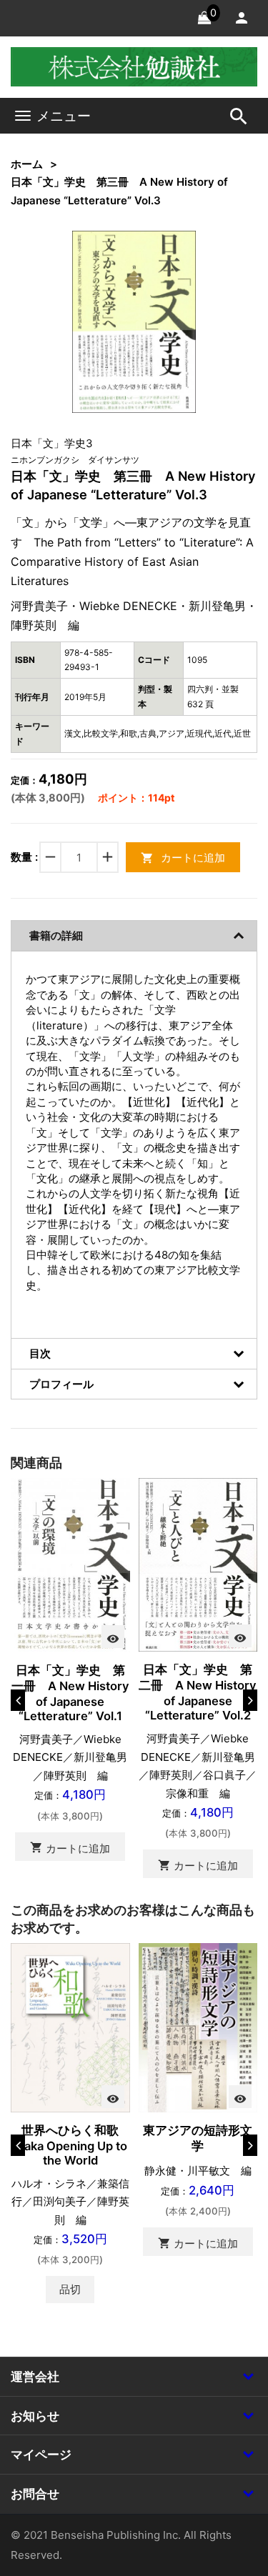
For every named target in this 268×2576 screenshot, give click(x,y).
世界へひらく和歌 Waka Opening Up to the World (72, 2145)
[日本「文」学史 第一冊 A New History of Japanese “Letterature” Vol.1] (70, 1564)
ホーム (27, 164)
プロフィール (61, 1384)
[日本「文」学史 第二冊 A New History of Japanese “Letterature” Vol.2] (198, 1564)
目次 (40, 1353)
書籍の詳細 (56, 935)
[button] (163, 264)
